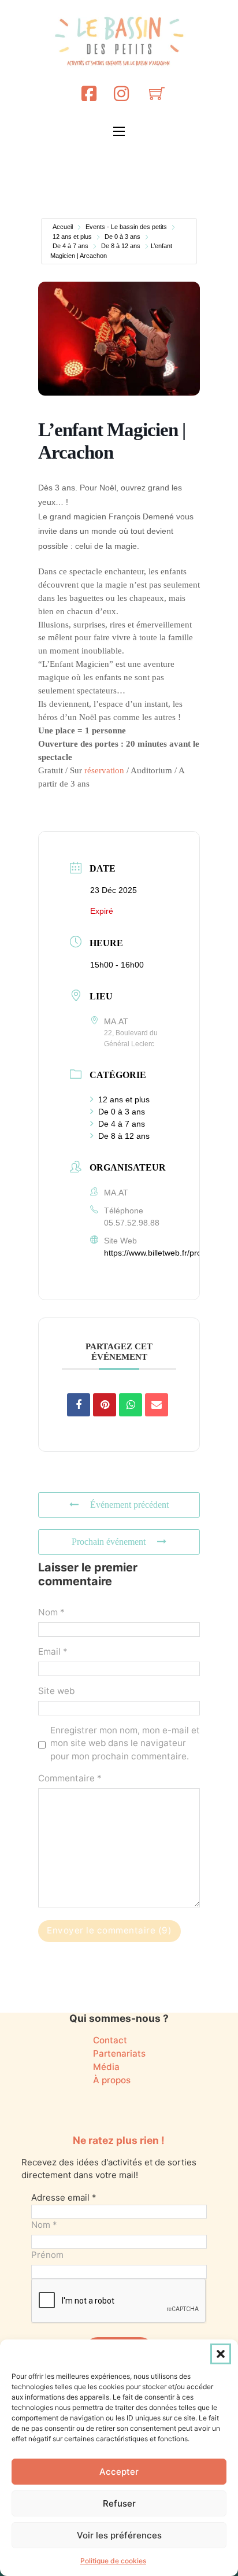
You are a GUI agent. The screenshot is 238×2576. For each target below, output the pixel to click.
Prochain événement (109, 1542)
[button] (221, 2354)
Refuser (119, 2503)
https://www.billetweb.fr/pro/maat (163, 1253)
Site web (56, 1691)
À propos (112, 2080)
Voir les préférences (119, 2535)
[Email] (157, 1405)
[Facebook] (89, 93)
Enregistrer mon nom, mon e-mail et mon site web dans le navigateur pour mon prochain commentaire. (125, 1743)
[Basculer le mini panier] (157, 93)
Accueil (63, 227)
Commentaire (70, 1778)
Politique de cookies (113, 2561)
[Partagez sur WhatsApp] (131, 1405)
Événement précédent (129, 1505)
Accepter (119, 2472)
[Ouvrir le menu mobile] (119, 131)
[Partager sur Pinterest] (105, 1405)
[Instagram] (121, 93)
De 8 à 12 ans (121, 246)
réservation (104, 770)
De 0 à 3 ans (122, 237)
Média (106, 2067)
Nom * (51, 1612)
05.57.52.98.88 (132, 1223)
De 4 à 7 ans (70, 246)
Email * (53, 1651)
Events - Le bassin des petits (126, 227)
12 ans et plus (72, 237)
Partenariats (119, 2053)
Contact (110, 2040)
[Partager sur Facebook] (79, 1405)
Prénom (47, 2255)
